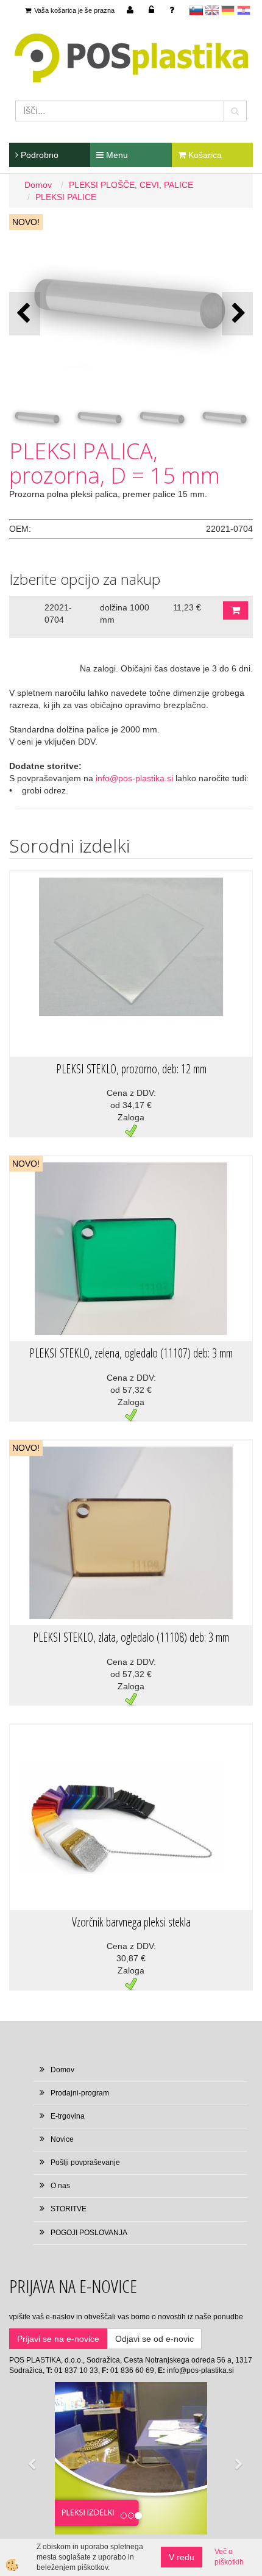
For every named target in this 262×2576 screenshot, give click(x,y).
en (212, 10)
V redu (182, 2557)
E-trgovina (68, 2116)
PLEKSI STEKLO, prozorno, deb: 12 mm (131, 1069)
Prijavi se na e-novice (58, 2339)
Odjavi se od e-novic (154, 2339)
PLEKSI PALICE (66, 197)
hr (244, 10)
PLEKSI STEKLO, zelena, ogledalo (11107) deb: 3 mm (131, 1353)
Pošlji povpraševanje (85, 2163)
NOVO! (26, 222)
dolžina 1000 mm (125, 614)
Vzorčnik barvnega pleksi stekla (131, 1922)
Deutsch (228, 10)
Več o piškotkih (229, 2557)
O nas (60, 2186)
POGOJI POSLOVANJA (89, 2233)
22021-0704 (58, 614)
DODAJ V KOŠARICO (235, 610)
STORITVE (69, 2209)
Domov (38, 185)
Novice (62, 2139)
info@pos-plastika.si (134, 778)
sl (196, 10)
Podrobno (38, 155)
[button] (237, 314)
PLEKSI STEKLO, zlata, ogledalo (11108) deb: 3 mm (131, 1637)
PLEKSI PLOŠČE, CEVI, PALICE (131, 185)
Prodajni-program (80, 2093)
